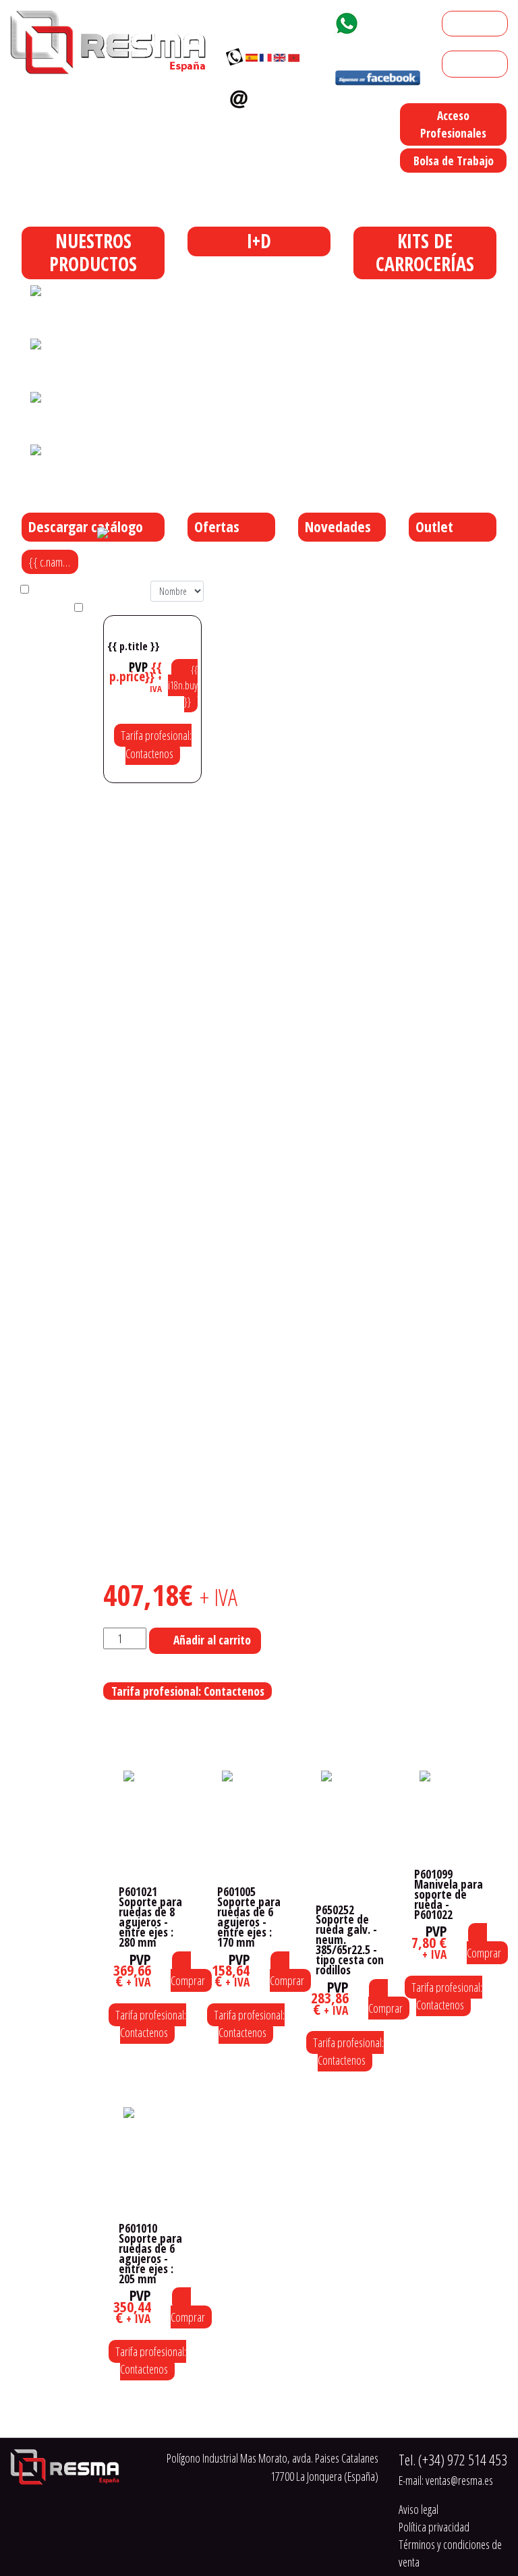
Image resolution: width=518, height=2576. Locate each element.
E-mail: (446, 2480)
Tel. (453, 2460)
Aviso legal (419, 2509)
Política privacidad (434, 2527)
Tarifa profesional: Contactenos (156, 744)
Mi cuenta (468, 24)
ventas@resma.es (269, 121)
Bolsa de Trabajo (454, 161)
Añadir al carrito (212, 1640)
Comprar (188, 1980)
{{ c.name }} (54, 562)
